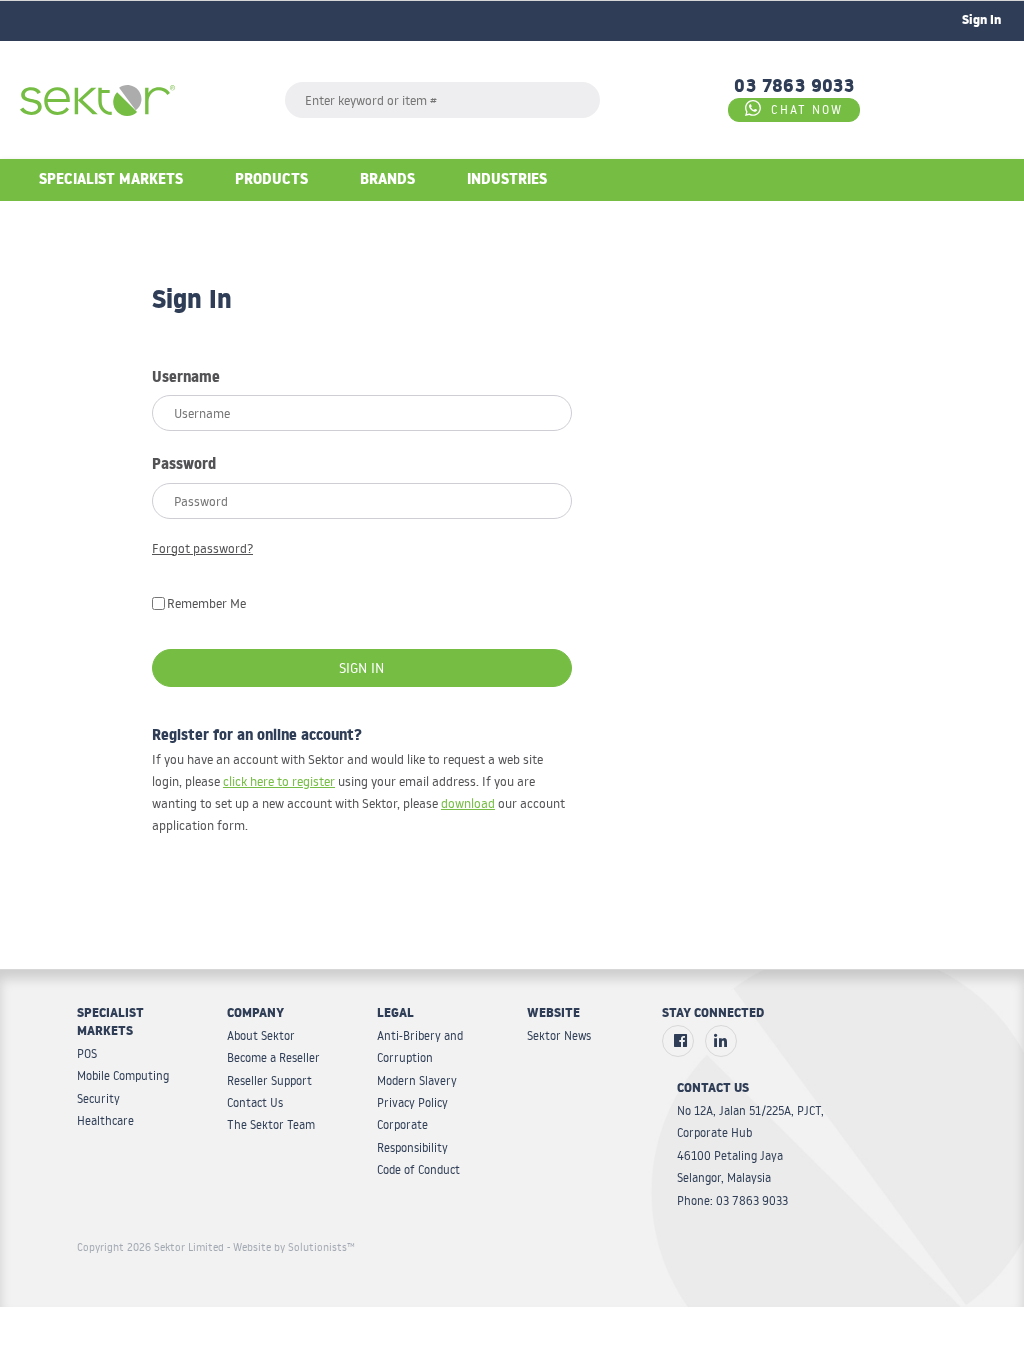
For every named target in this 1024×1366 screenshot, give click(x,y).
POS (87, 1053)
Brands (387, 181)
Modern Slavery (417, 1080)
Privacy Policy (412, 1102)
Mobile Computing (123, 1075)
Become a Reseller (273, 1057)
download (468, 803)
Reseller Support (269, 1080)
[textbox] (442, 100)
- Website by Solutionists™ (291, 1247)
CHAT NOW (807, 109)
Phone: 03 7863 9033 (732, 1200)
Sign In (361, 668)
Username (186, 380)
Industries (507, 181)
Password (184, 467)
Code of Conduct (418, 1169)
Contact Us (255, 1102)
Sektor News (559, 1035)
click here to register (279, 781)
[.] (678, 1041)
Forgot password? (202, 548)
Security (98, 1098)
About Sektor (261, 1035)
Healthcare (105, 1120)
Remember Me (206, 603)
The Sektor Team (271, 1124)
